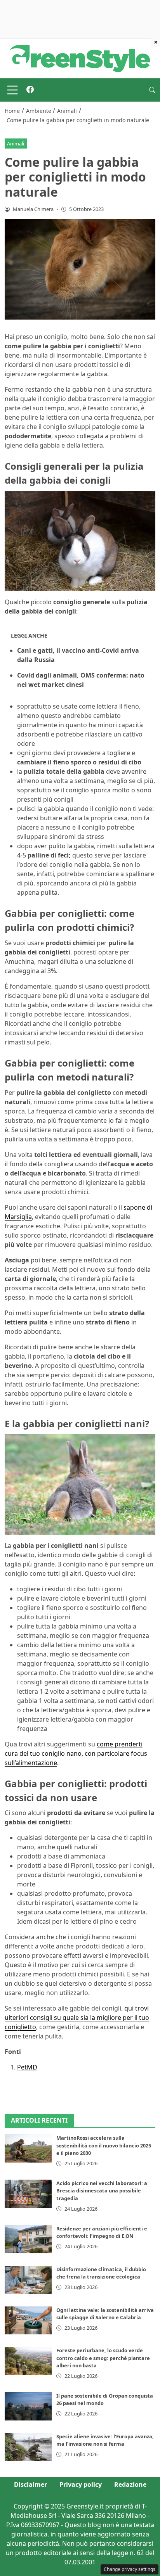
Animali (16, 143)
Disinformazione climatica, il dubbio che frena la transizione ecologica (101, 2273)
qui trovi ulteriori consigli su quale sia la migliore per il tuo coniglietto (77, 2018)
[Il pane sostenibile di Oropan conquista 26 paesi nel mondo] (28, 2406)
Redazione (130, 2484)
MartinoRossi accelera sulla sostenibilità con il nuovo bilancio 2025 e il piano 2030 (104, 2145)
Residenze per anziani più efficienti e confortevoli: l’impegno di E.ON (102, 2232)
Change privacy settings (130, 2569)
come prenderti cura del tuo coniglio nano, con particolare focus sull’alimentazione (76, 1753)
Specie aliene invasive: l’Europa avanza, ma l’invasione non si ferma (105, 2440)
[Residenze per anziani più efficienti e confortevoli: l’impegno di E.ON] (28, 2239)
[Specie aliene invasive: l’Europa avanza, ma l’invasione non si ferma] (28, 2447)
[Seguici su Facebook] (30, 90)
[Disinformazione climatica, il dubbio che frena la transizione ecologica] (28, 2280)
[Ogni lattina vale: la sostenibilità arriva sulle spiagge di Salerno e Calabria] (28, 2321)
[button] (152, 90)
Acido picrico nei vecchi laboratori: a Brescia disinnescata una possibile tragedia (102, 2190)
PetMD (27, 2067)
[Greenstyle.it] (80, 58)
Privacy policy (81, 2484)
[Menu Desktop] (12, 90)
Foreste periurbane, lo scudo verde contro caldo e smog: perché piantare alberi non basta (103, 2358)
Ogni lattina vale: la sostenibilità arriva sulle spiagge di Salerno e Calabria (105, 2314)
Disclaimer (30, 2484)
